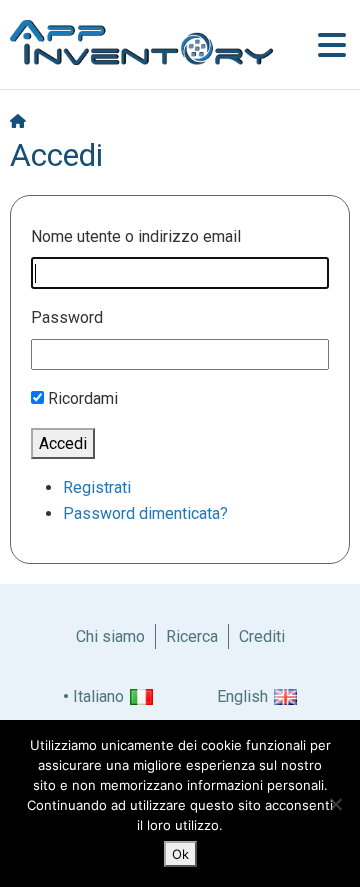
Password (67, 317)
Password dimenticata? (145, 513)
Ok (180, 854)
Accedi (63, 443)
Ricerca (192, 636)
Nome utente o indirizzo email (136, 236)
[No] (335, 804)
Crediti (262, 636)
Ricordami (83, 398)
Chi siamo (110, 636)
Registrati (97, 487)
